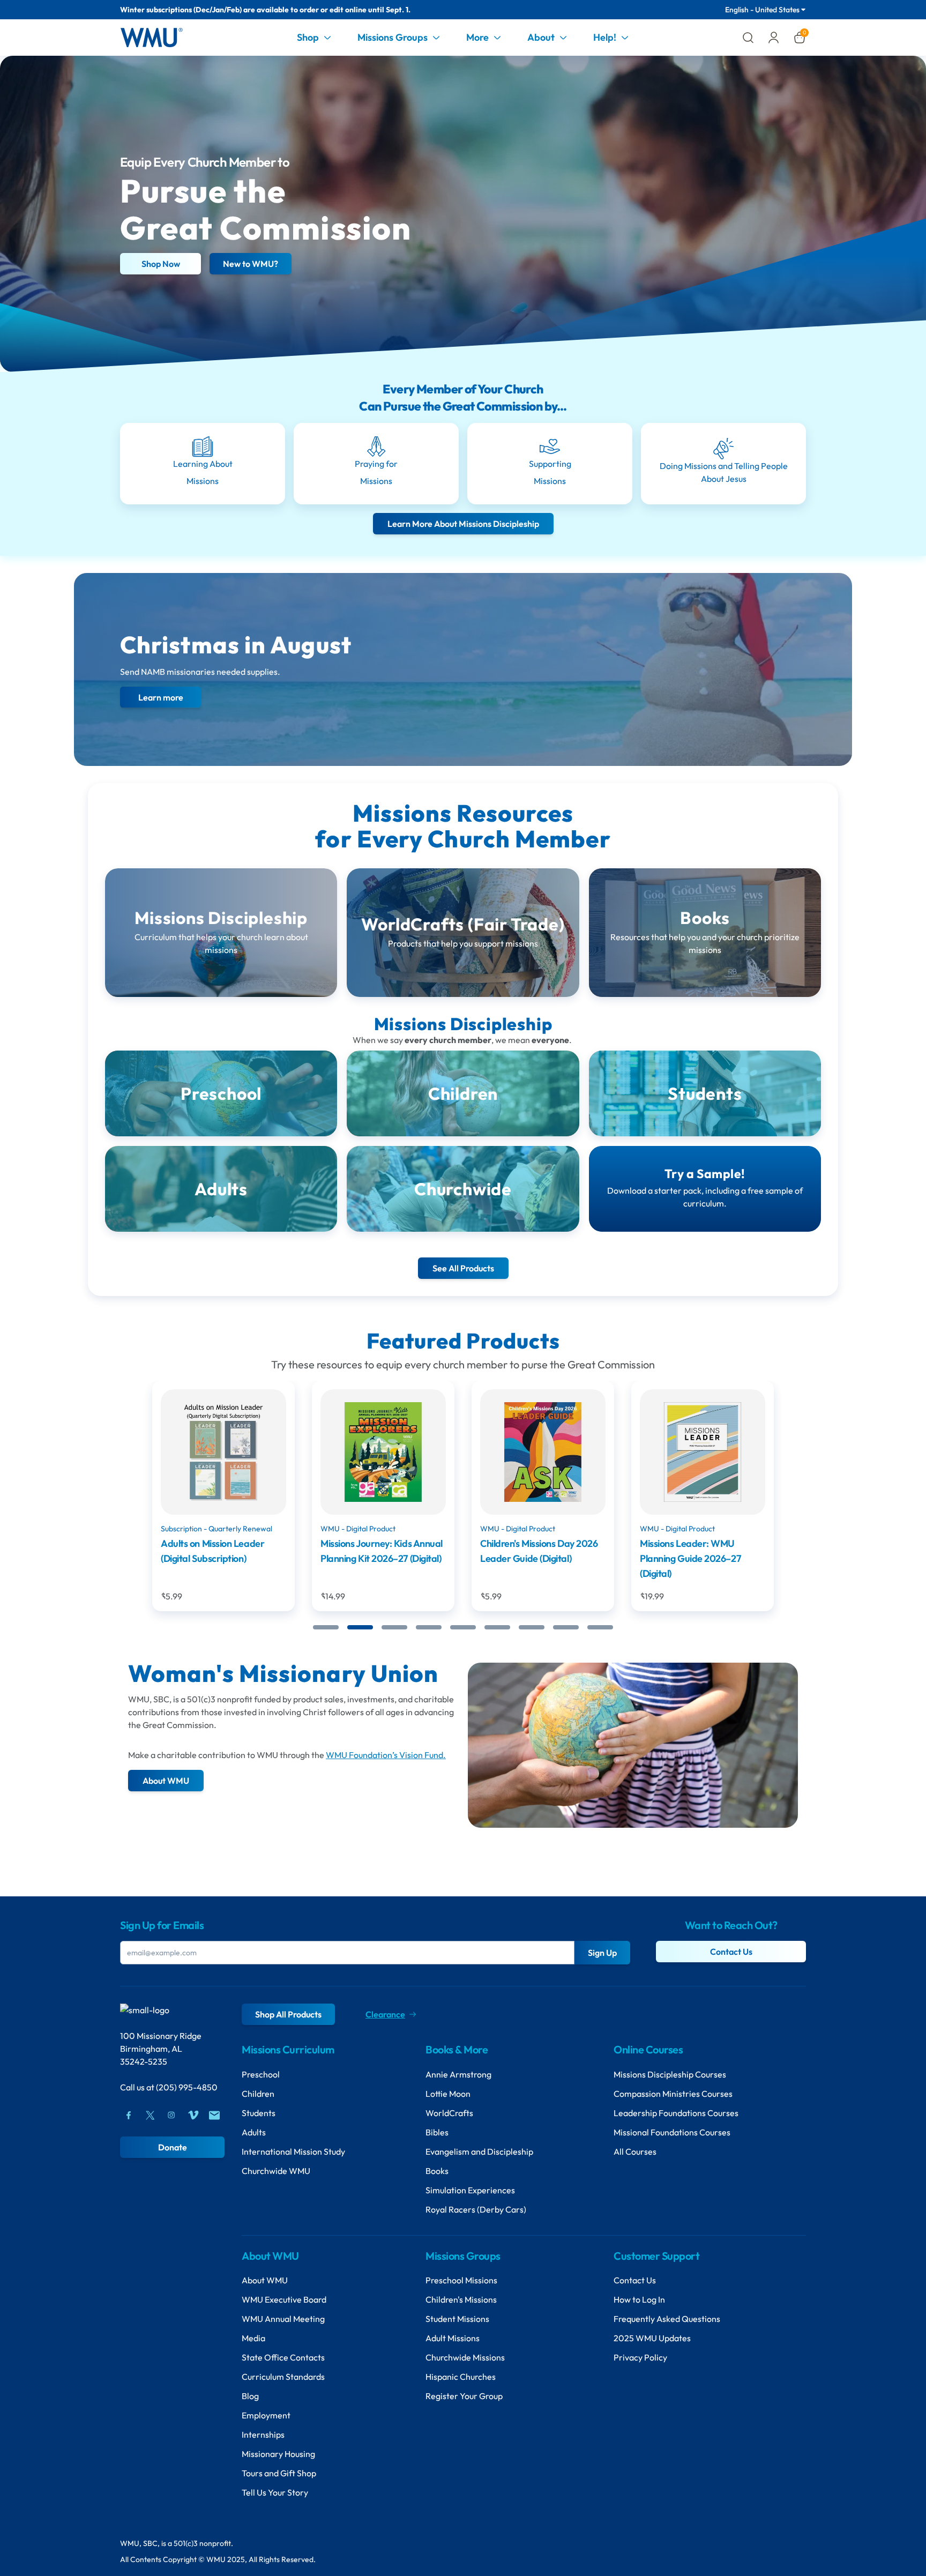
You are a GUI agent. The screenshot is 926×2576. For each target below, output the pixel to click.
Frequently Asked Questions (667, 2319)
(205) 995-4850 (187, 2087)
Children (258, 2094)
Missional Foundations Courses (672, 2132)
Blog (250, 2396)
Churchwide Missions (465, 2357)
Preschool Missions (461, 2280)
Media (253, 2338)
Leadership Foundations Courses (676, 2113)
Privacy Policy (640, 2357)
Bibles (437, 2132)
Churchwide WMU (276, 2171)
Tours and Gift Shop (279, 2473)
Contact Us (731, 1952)
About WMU (265, 2280)
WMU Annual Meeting (283, 2319)
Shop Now (161, 264)
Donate (173, 2147)
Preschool (261, 2074)
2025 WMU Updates (652, 2338)
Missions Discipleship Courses (670, 2074)
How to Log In (639, 2299)
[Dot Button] (326, 1627)
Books (437, 2171)
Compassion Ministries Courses (673, 2094)
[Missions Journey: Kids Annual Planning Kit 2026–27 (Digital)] (223, 1452)
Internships (263, 2434)
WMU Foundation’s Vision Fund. (386, 1755)
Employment (266, 2415)
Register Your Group (464, 2396)
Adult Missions (453, 2338)
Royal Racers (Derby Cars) (476, 2209)
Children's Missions (461, 2299)
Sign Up (602, 1953)
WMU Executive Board (284, 2299)
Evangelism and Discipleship (479, 2151)
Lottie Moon (448, 2094)
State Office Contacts (283, 2357)
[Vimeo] (193, 2115)
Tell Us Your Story (275, 2492)
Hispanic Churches (461, 2377)
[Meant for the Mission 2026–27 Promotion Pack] (703, 1452)
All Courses (635, 2151)
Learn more (161, 697)
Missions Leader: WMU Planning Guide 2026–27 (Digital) (531, 1558)
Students (259, 2113)
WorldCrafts (449, 2113)
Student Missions (457, 2319)
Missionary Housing (278, 2454)
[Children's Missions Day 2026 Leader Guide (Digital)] (383, 1452)
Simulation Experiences (470, 2190)
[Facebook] (129, 2115)
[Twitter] (150, 2115)
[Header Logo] (151, 38)
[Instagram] (171, 2115)
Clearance (385, 2014)
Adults (254, 2132)
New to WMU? (251, 264)
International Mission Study (293, 2151)
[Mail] (214, 2115)
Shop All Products (288, 2014)
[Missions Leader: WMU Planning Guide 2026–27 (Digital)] (543, 1452)
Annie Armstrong (458, 2074)
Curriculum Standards (283, 2377)
